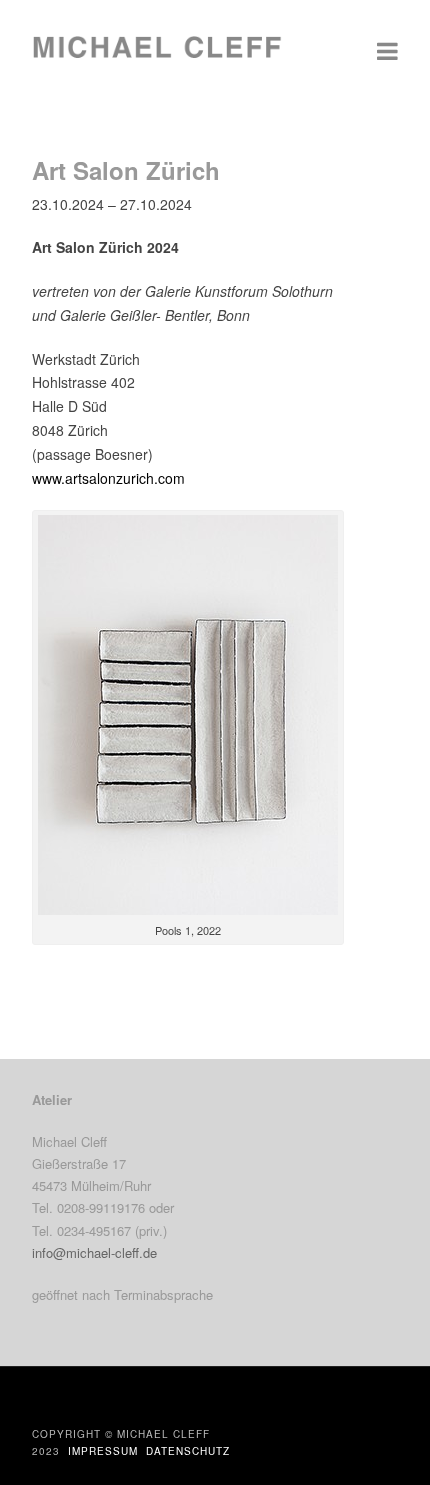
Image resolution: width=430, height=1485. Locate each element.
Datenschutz (188, 1451)
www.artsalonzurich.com (108, 478)
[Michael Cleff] (157, 57)
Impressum (103, 1451)
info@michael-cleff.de (94, 1252)
